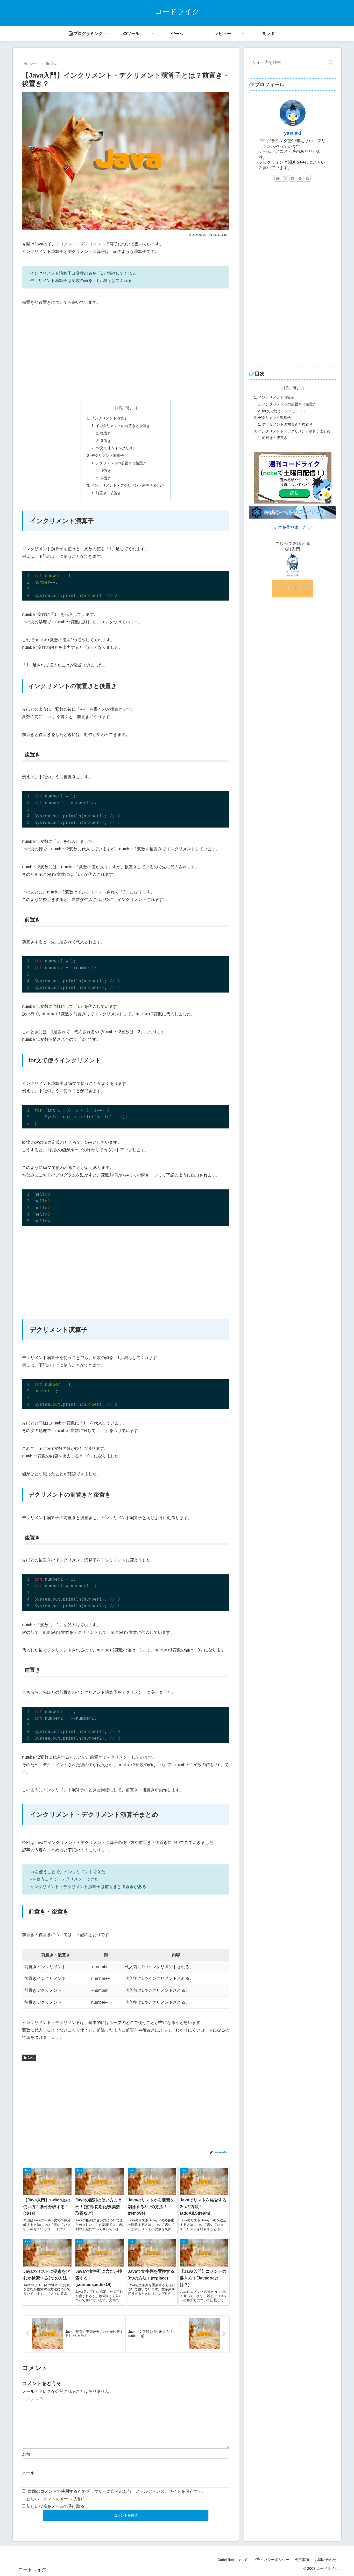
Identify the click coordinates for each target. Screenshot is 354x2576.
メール (28, 2473)
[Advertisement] (126, 353)
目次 (119, 408)
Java (31, 2058)
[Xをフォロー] (285, 178)
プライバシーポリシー (271, 2560)
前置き (106, 441)
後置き (106, 433)
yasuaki (293, 133)
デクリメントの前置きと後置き (121, 463)
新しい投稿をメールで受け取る (55, 2506)
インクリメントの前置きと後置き (123, 426)
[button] (331, 62)
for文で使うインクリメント (118, 448)
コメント (33, 2399)
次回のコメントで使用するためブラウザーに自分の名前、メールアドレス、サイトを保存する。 (117, 2491)
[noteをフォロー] (293, 178)
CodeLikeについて (232, 2560)
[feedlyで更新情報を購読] (300, 178)
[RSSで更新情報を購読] (307, 178)
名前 (26, 2454)
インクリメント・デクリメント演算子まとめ (128, 485)
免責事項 (302, 2560)
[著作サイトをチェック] (278, 178)
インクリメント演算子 (109, 418)
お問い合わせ (325, 2560)
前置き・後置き (108, 493)
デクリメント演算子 (108, 456)
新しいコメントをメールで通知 (55, 2499)
